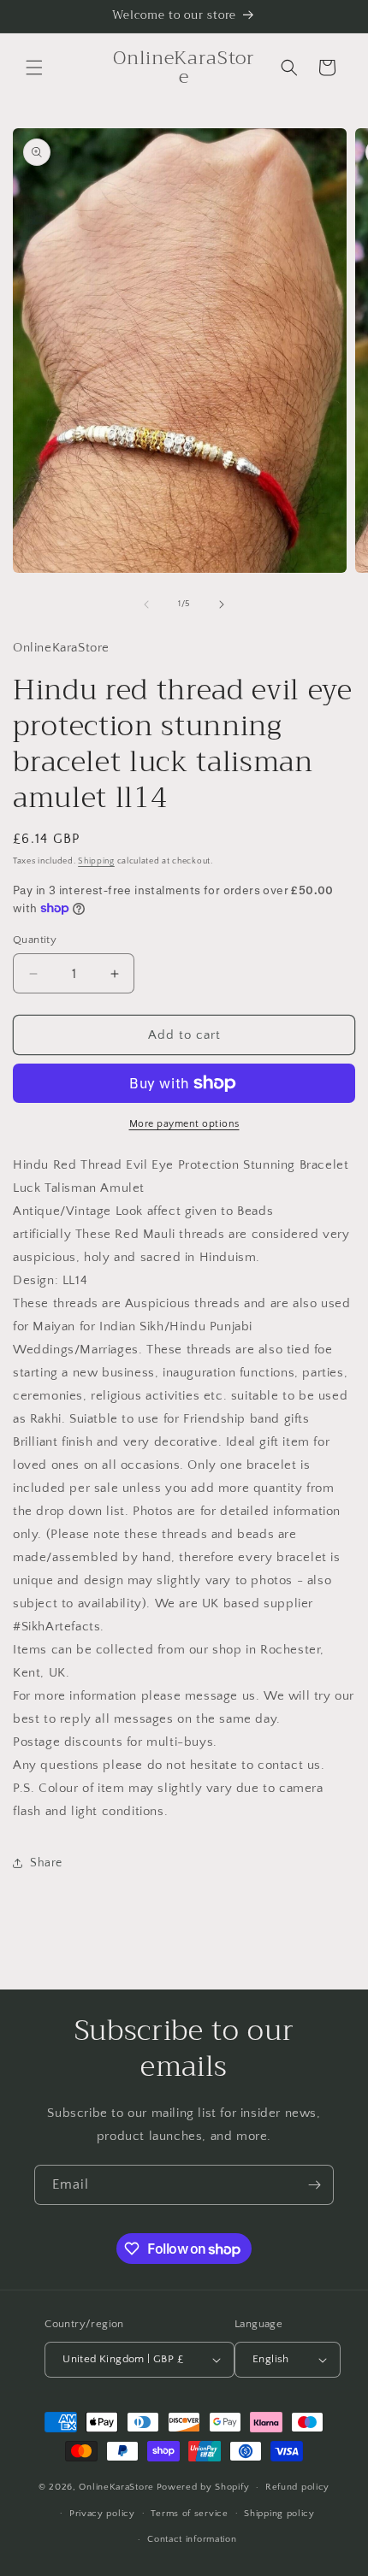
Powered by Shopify (203, 2487)
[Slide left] (146, 604)
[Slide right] (222, 604)
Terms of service (189, 2514)
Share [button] (46, 1863)
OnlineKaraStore (116, 2487)
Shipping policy (279, 2514)
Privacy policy (102, 2514)
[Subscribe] (314, 2185)
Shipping (96, 861)
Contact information (192, 2539)
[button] (34, 68)
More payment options (184, 1124)
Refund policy (297, 2487)
